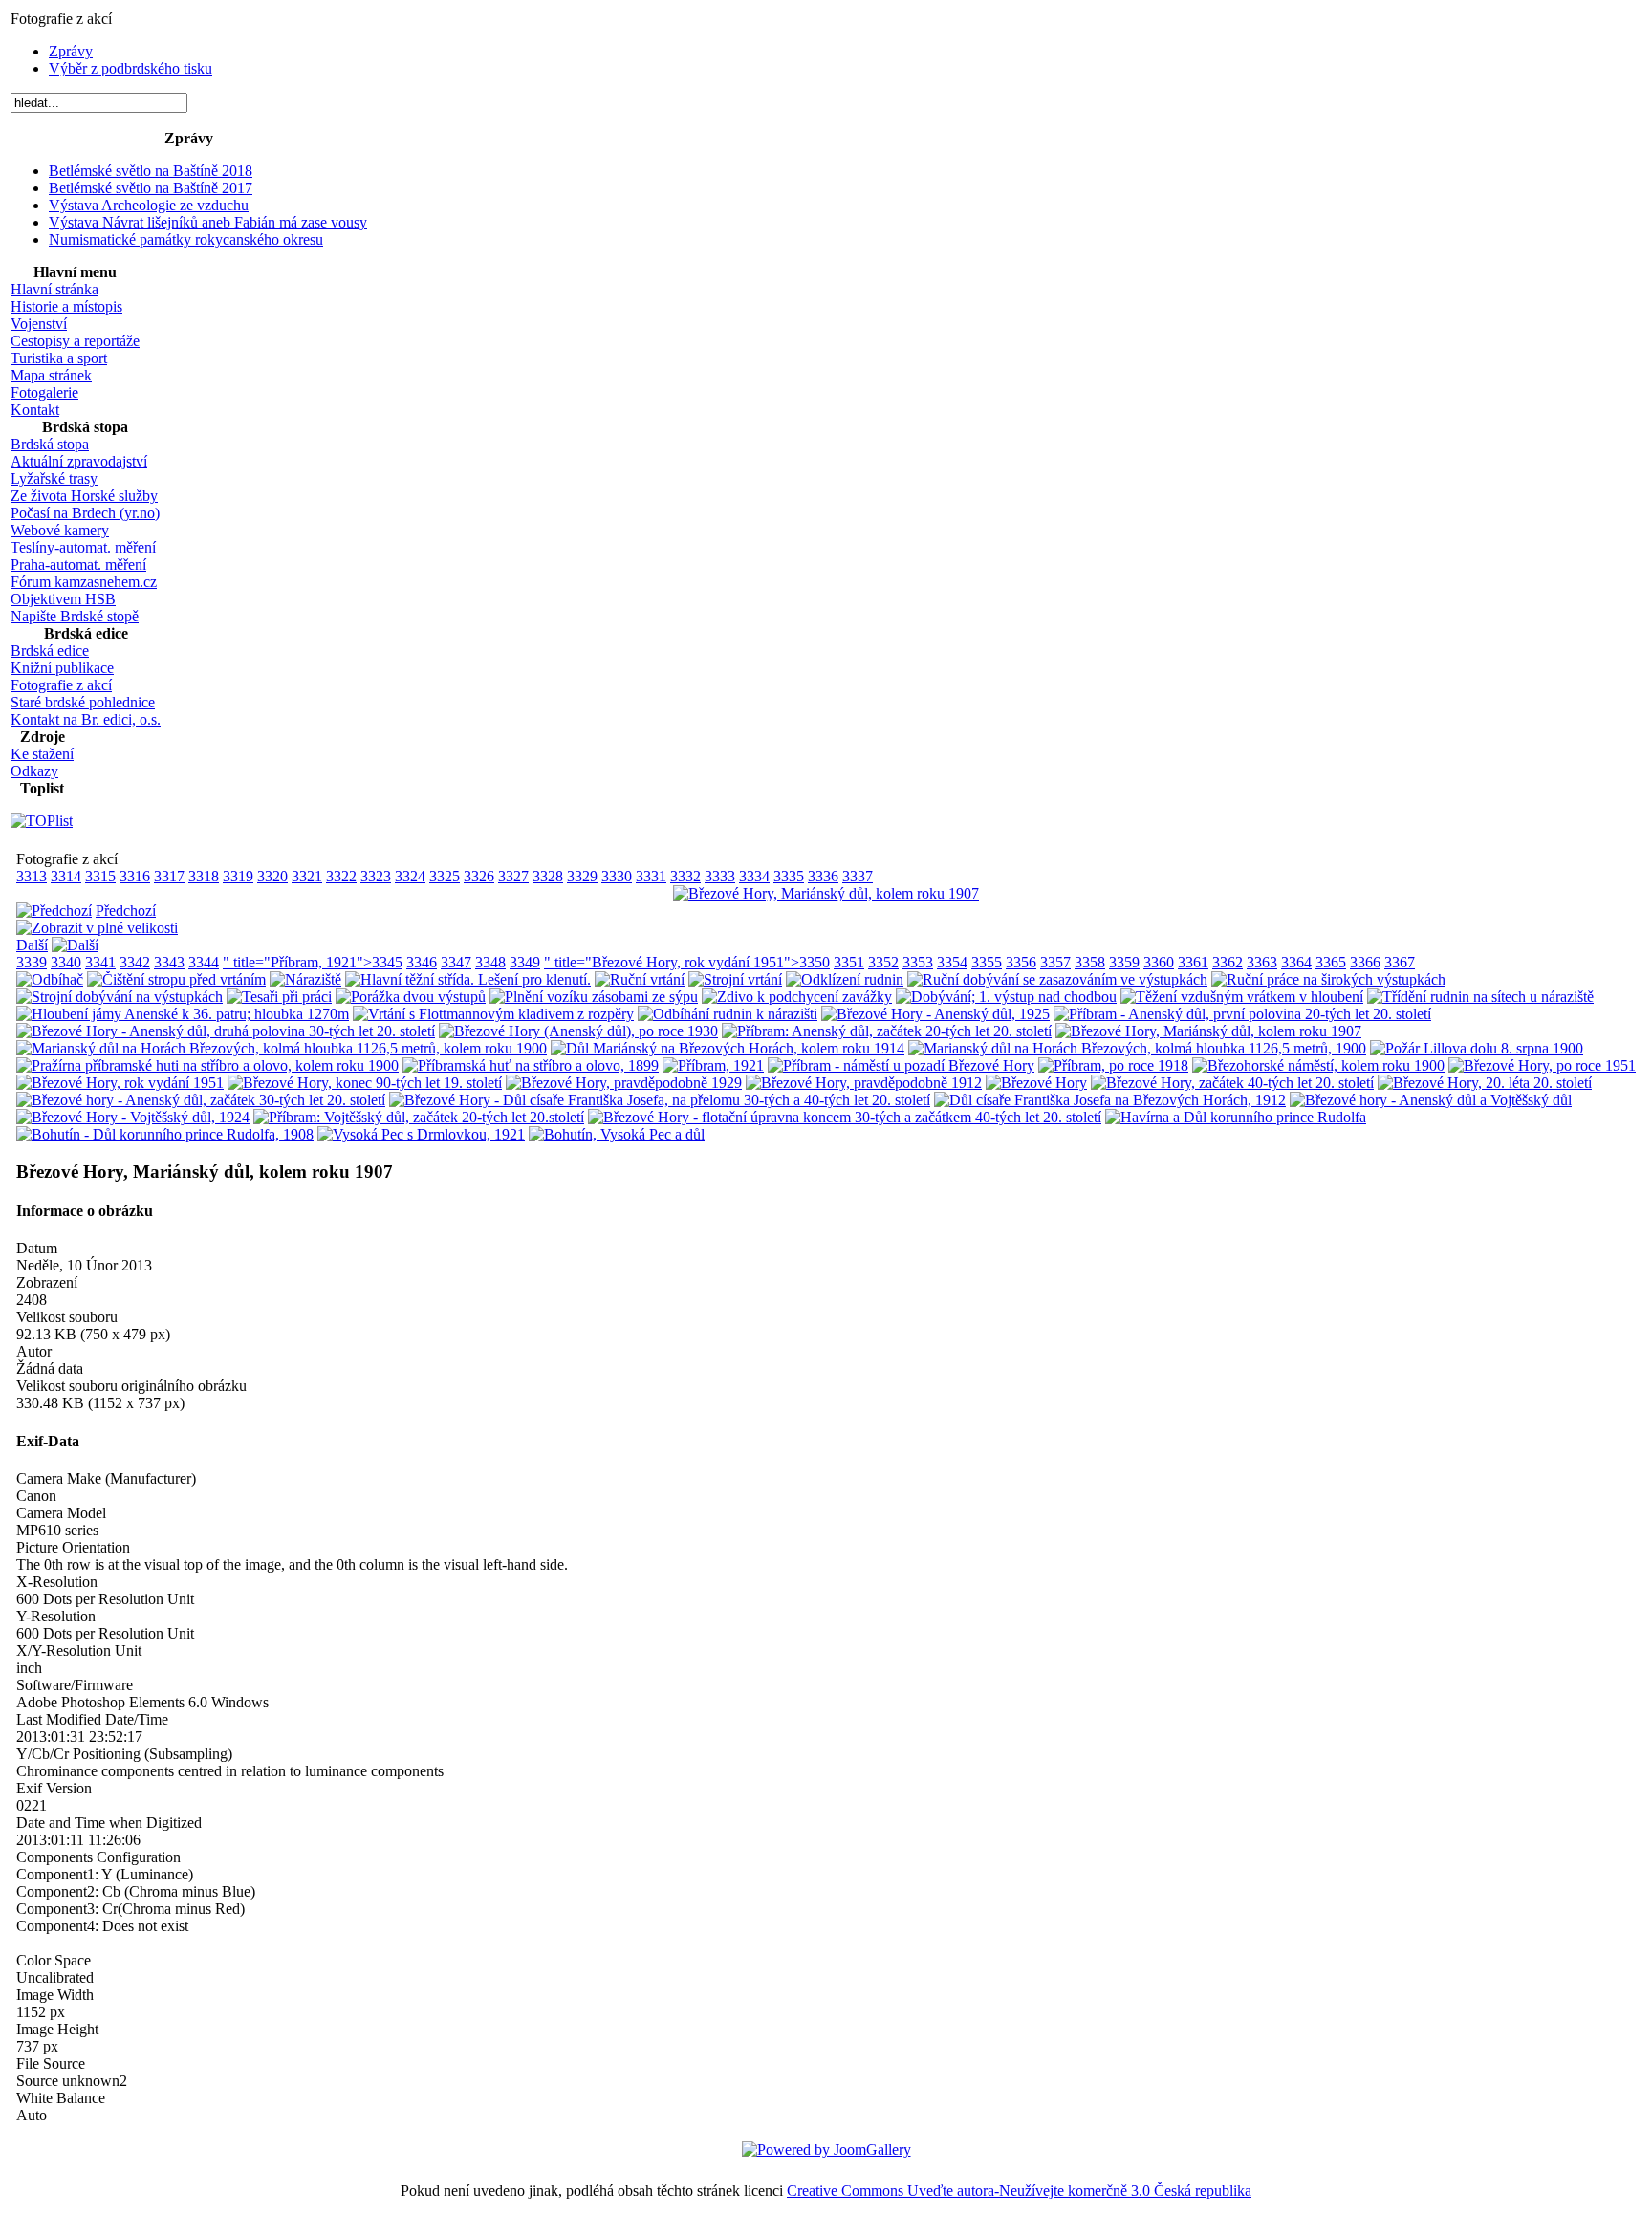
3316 (135, 876)
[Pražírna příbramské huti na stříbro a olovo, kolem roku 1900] (207, 1065)
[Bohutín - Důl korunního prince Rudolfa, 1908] (165, 1134)
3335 (789, 876)
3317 (169, 876)
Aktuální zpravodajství (79, 461)
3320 (272, 876)
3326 (479, 876)
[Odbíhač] (50, 979)
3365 (1331, 962)
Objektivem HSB (63, 599)
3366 (1365, 962)
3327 (513, 876)
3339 (32, 962)
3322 (341, 876)
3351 (849, 962)
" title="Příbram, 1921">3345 (313, 962)
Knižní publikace (62, 668)
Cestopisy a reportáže (75, 341)
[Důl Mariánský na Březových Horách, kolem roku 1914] (728, 1048)
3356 (1021, 962)
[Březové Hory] (1036, 1083)
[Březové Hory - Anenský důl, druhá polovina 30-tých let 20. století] (226, 1031)
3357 (1055, 962)
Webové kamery (60, 530)
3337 (858, 876)
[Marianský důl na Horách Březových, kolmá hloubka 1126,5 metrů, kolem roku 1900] (282, 1048)
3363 (1262, 962)
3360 (1159, 962)
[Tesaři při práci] (279, 997)
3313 (32, 876)
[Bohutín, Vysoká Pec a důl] (617, 1134)
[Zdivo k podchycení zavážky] (797, 997)
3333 (720, 876)
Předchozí (126, 911)
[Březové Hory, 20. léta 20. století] (1485, 1083)
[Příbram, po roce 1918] (1113, 1065)
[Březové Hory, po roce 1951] (1542, 1065)
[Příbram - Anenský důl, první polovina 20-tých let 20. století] (1242, 1014)
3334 (754, 876)
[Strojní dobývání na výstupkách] (120, 997)
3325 (445, 876)
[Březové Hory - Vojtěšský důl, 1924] (133, 1117)
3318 (204, 876)
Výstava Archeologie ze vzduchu (149, 205)
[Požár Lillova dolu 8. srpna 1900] (1477, 1048)
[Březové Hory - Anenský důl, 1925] (935, 1014)
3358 (1090, 962)
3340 (66, 962)
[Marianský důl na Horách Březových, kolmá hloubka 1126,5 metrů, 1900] (1137, 1048)
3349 (525, 962)
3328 (548, 876)
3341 (100, 962)
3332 (685, 876)
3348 (490, 962)
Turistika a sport (59, 358)
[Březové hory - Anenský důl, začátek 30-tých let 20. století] (201, 1100)
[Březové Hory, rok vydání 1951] (120, 1083)
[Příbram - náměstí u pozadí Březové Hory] (901, 1065)
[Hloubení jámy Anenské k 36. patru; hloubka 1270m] (183, 1014)
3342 (135, 962)
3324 (410, 876)
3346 (422, 962)
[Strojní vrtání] (735, 979)
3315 (100, 876)
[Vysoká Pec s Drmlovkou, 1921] (421, 1134)
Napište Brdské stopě (75, 616)
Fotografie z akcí (61, 685)
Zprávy (71, 51)
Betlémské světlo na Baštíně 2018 (151, 171)
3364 (1296, 962)
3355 (987, 962)
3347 (456, 962)
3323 (376, 876)
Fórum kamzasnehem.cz (84, 582)
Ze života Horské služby (84, 496)
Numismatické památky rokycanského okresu (186, 239)
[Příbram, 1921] (713, 1065)
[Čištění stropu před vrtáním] (176, 979)
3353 (918, 962)
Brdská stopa (50, 444)
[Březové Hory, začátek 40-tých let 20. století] (1232, 1083)
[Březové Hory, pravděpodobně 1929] (624, 1083)
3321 (307, 876)
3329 (582, 876)
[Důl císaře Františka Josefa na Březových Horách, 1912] (1110, 1100)
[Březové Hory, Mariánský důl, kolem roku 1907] (826, 893)
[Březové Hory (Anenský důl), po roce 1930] (578, 1031)
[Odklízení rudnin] (845, 979)
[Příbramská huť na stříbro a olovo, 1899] (531, 1065)
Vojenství (39, 324)
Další (32, 945)
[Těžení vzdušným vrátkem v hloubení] (1242, 997)
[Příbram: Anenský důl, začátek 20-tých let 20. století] (887, 1031)
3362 (1228, 962)
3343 (169, 962)
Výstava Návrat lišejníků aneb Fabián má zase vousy (208, 222)
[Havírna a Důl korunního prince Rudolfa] (1236, 1117)
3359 (1124, 962)
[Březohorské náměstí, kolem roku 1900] (1318, 1065)
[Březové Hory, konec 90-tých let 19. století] (365, 1083)
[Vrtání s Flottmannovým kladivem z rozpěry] (493, 1014)
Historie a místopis (66, 306)
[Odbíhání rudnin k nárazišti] (728, 1014)
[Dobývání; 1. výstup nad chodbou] (1006, 997)
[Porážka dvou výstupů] (411, 997)
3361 (1193, 962)
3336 (823, 876)
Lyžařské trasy (54, 478)
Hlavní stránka (54, 289)
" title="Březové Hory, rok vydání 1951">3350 (687, 962)
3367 (1400, 962)
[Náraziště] (305, 979)
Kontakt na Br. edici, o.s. (86, 719)
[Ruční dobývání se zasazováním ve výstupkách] (1057, 979)
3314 (66, 876)
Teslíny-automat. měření (83, 547)
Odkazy (34, 771)
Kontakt (35, 410)
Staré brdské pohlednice (83, 702)
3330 (617, 876)
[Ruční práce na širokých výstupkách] (1328, 979)
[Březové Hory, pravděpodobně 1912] (864, 1083)
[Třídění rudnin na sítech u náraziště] (1480, 997)
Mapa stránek (51, 375)
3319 (238, 876)
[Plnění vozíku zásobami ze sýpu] (594, 997)
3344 (204, 962)
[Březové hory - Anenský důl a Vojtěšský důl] (1431, 1100)
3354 (952, 962)
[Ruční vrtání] (640, 979)
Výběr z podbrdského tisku (130, 68)
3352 (883, 962)
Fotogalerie (44, 392)
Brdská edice (50, 651)
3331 (651, 876)
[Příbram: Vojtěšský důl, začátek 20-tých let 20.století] (419, 1117)
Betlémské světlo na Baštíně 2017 (151, 188)
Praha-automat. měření (78, 565)
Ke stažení (42, 754)
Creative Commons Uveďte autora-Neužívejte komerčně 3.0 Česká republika (1019, 2191)
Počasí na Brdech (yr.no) (85, 513)
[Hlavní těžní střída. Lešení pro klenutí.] (468, 979)
